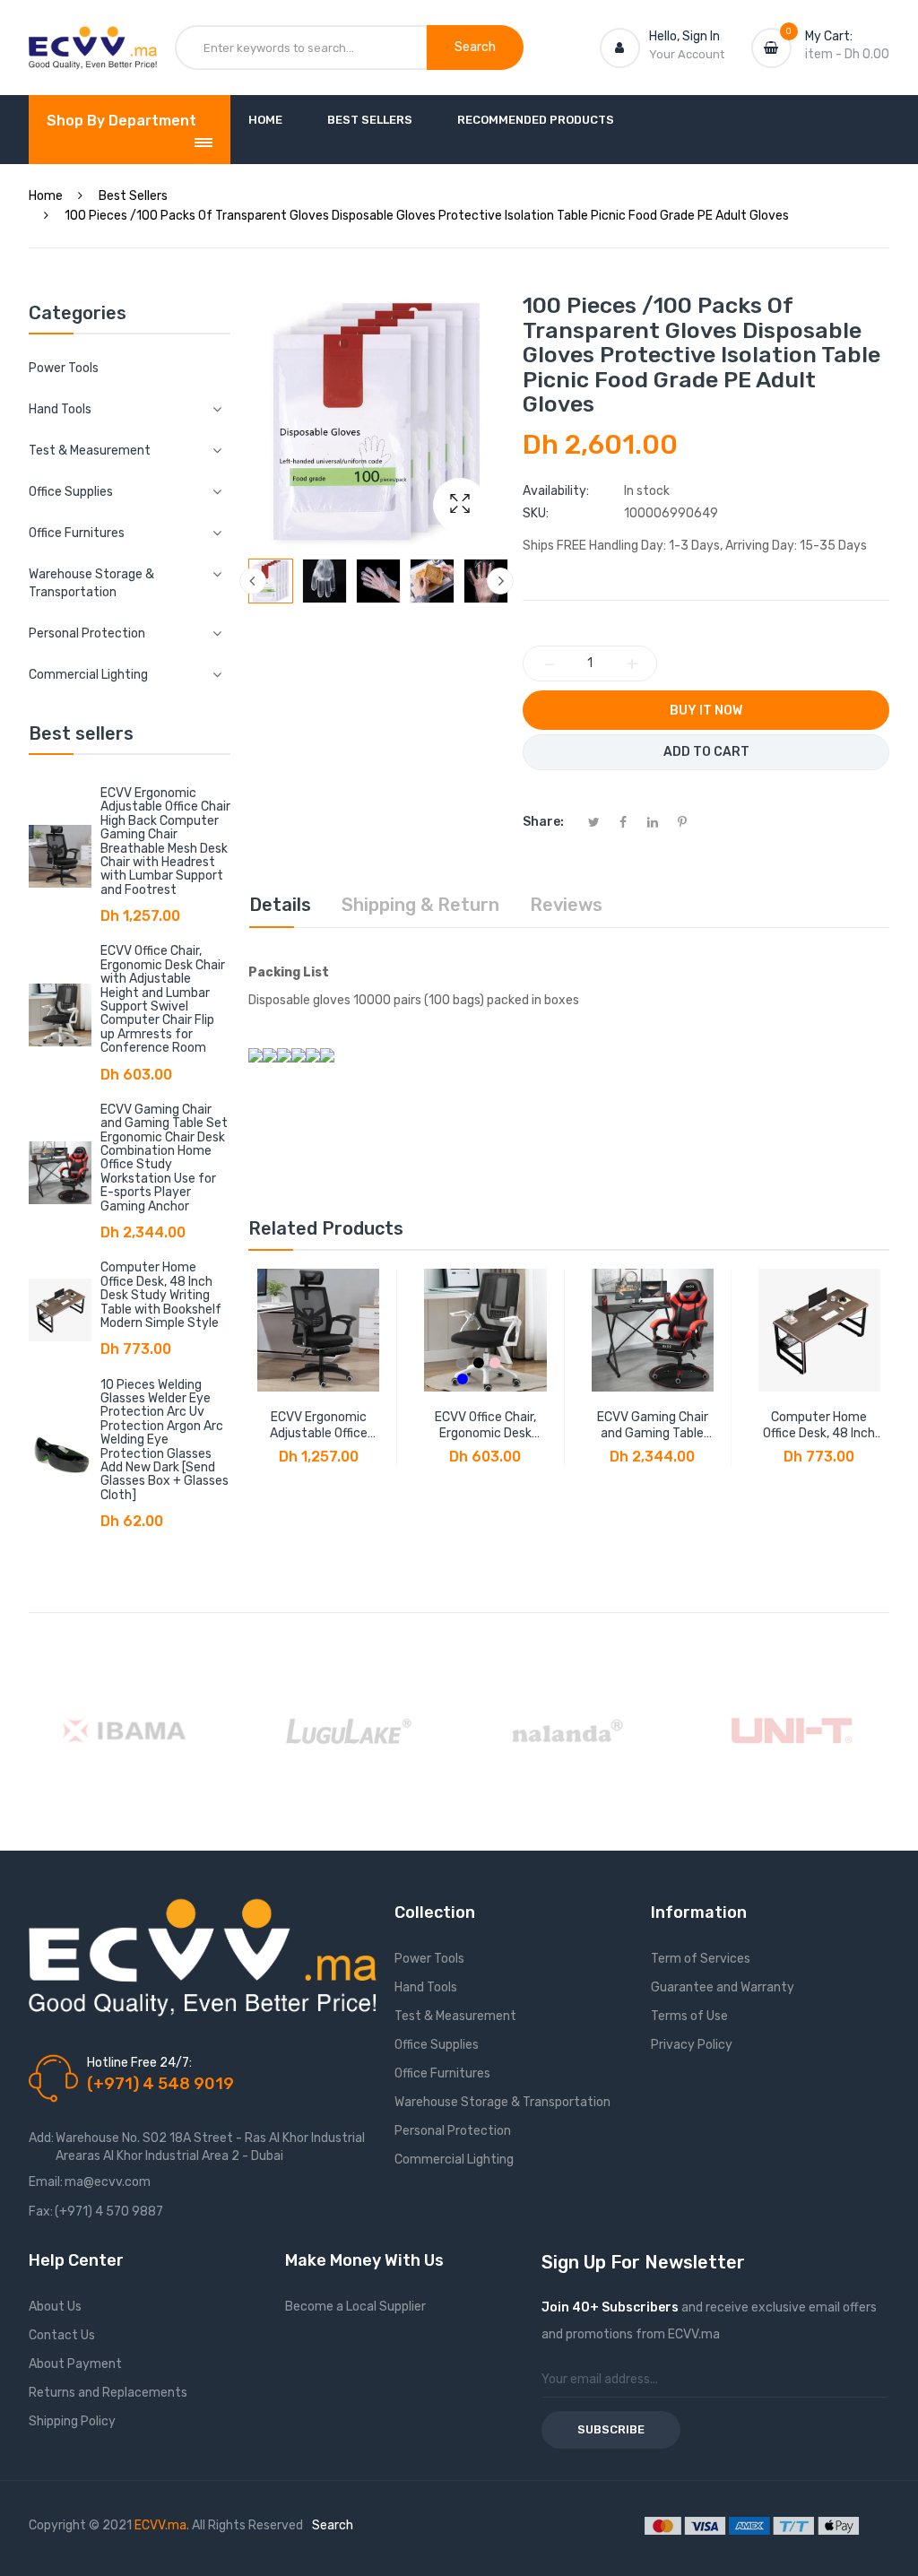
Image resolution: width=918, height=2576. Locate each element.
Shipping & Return (420, 905)
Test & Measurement (455, 2016)
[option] (271, 581)
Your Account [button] (687, 54)
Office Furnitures (442, 2073)
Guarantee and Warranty (723, 1987)
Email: (46, 2182)
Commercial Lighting (454, 2160)
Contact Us (62, 2335)
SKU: (536, 513)
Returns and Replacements (108, 2393)
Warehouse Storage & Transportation (502, 2102)
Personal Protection (453, 2131)
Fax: (41, 2212)
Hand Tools (426, 1987)
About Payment (75, 2364)
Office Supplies (437, 2045)
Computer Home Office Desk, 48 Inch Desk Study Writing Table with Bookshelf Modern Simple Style (161, 1295)
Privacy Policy (692, 2045)
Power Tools (64, 368)
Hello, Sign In (684, 36)
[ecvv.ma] (93, 43)
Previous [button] (253, 581)
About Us (55, 2307)
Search (333, 2525)
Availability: (556, 491)
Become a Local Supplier (355, 2307)
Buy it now (706, 711)
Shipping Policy (72, 2421)
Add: (41, 2138)
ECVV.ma (160, 2525)
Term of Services (701, 1959)
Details (280, 905)
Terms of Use (689, 2016)
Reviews (566, 905)
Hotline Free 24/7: (139, 2063)
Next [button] (500, 581)
